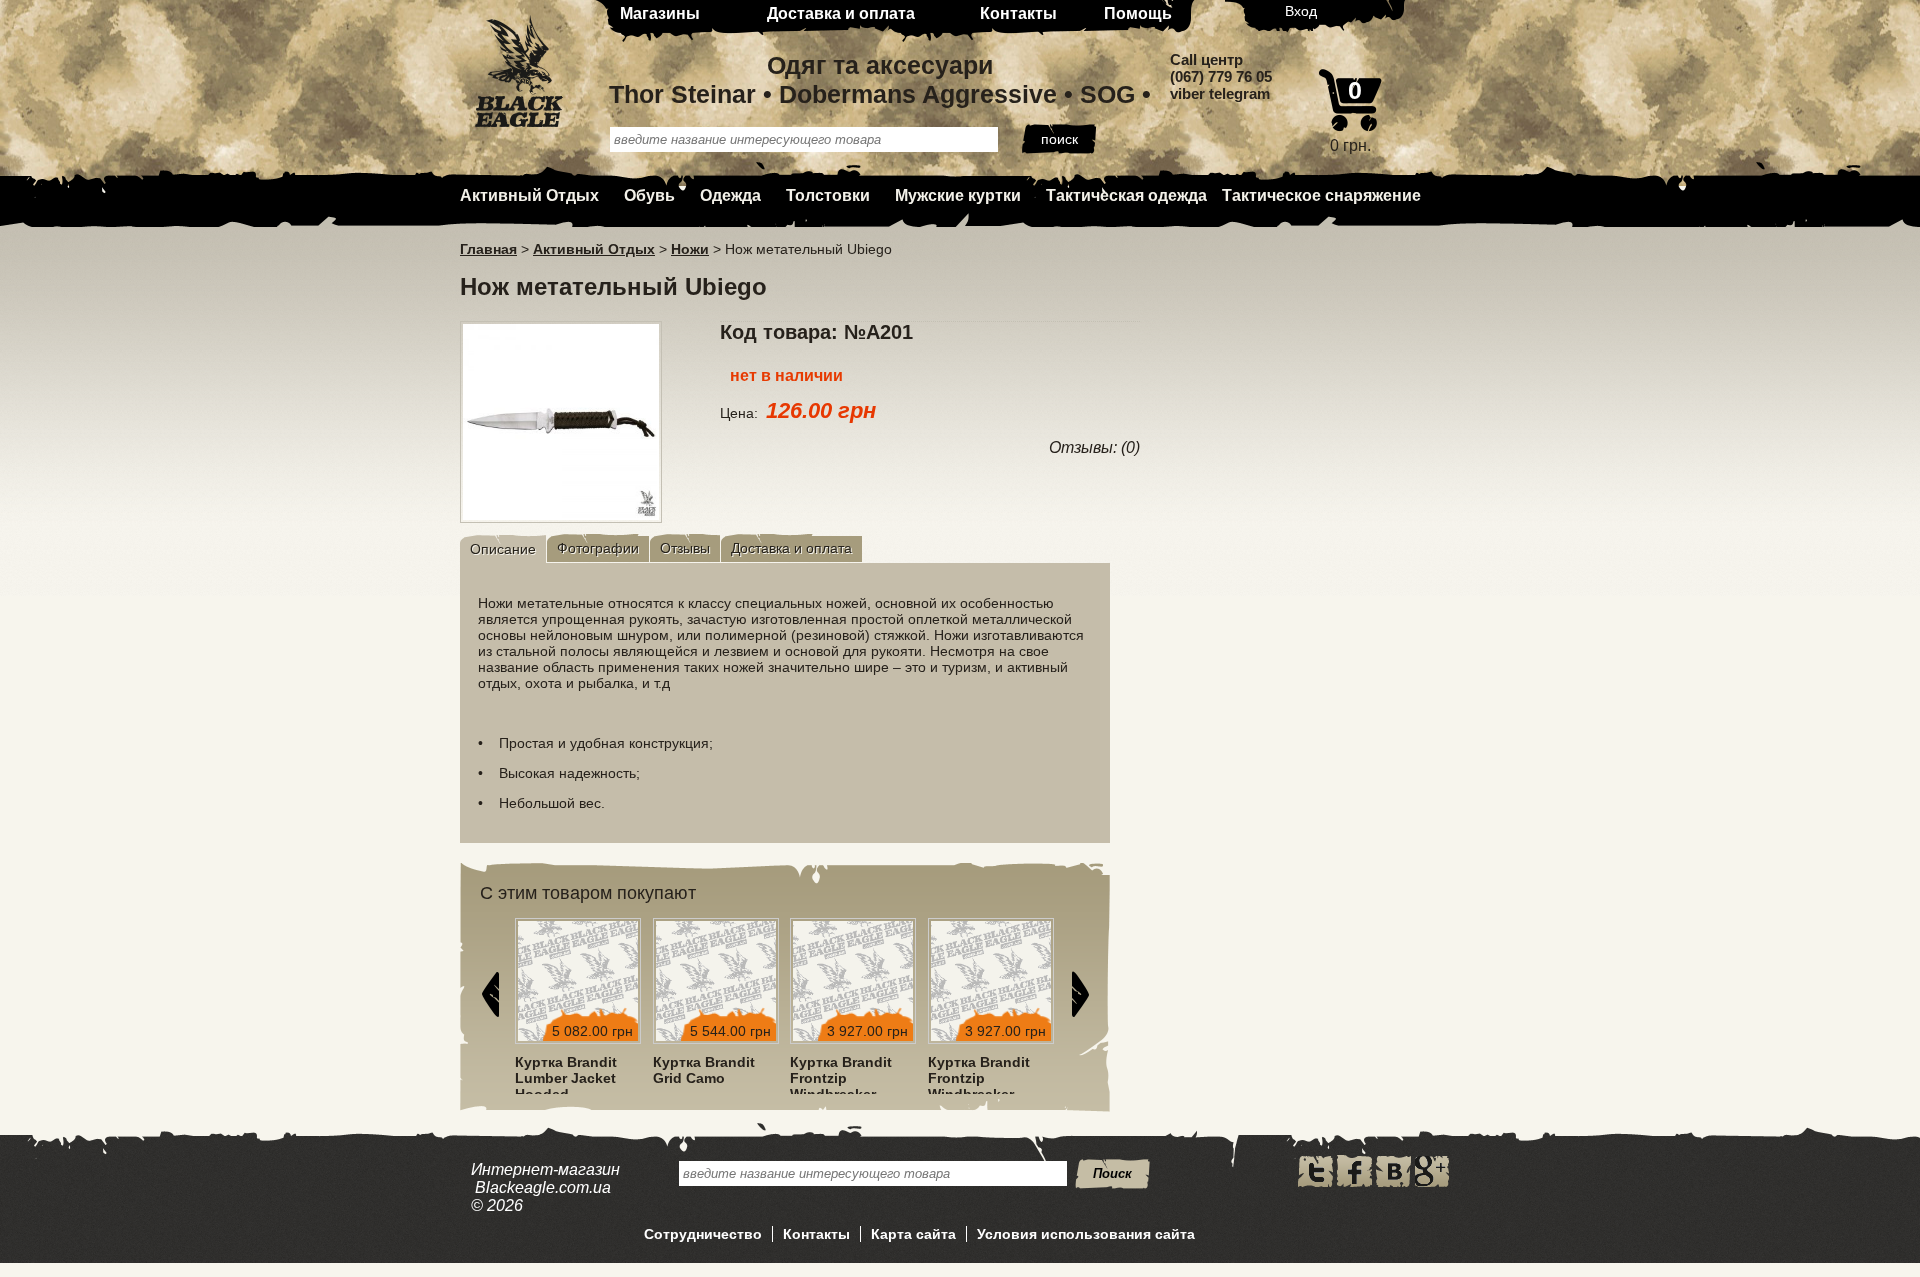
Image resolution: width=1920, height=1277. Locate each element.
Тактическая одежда (1126, 195)
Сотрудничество (703, 1234)
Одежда (730, 195)
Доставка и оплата (841, 13)
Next (1080, 994)
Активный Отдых (529, 195)
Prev (490, 994)
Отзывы (685, 548)
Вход (1301, 11)
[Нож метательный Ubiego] (561, 517)
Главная (488, 249)
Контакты (1018, 13)
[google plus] (1432, 1182)
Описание (503, 549)
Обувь (649, 195)
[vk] (1393, 1182)
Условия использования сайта (1086, 1234)
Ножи (690, 249)
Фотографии (598, 548)
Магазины (660, 13)
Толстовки (828, 195)
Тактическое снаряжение (1321, 195)
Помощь (1138, 13)
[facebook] (1354, 1182)
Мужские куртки (958, 195)
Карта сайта (913, 1234)
